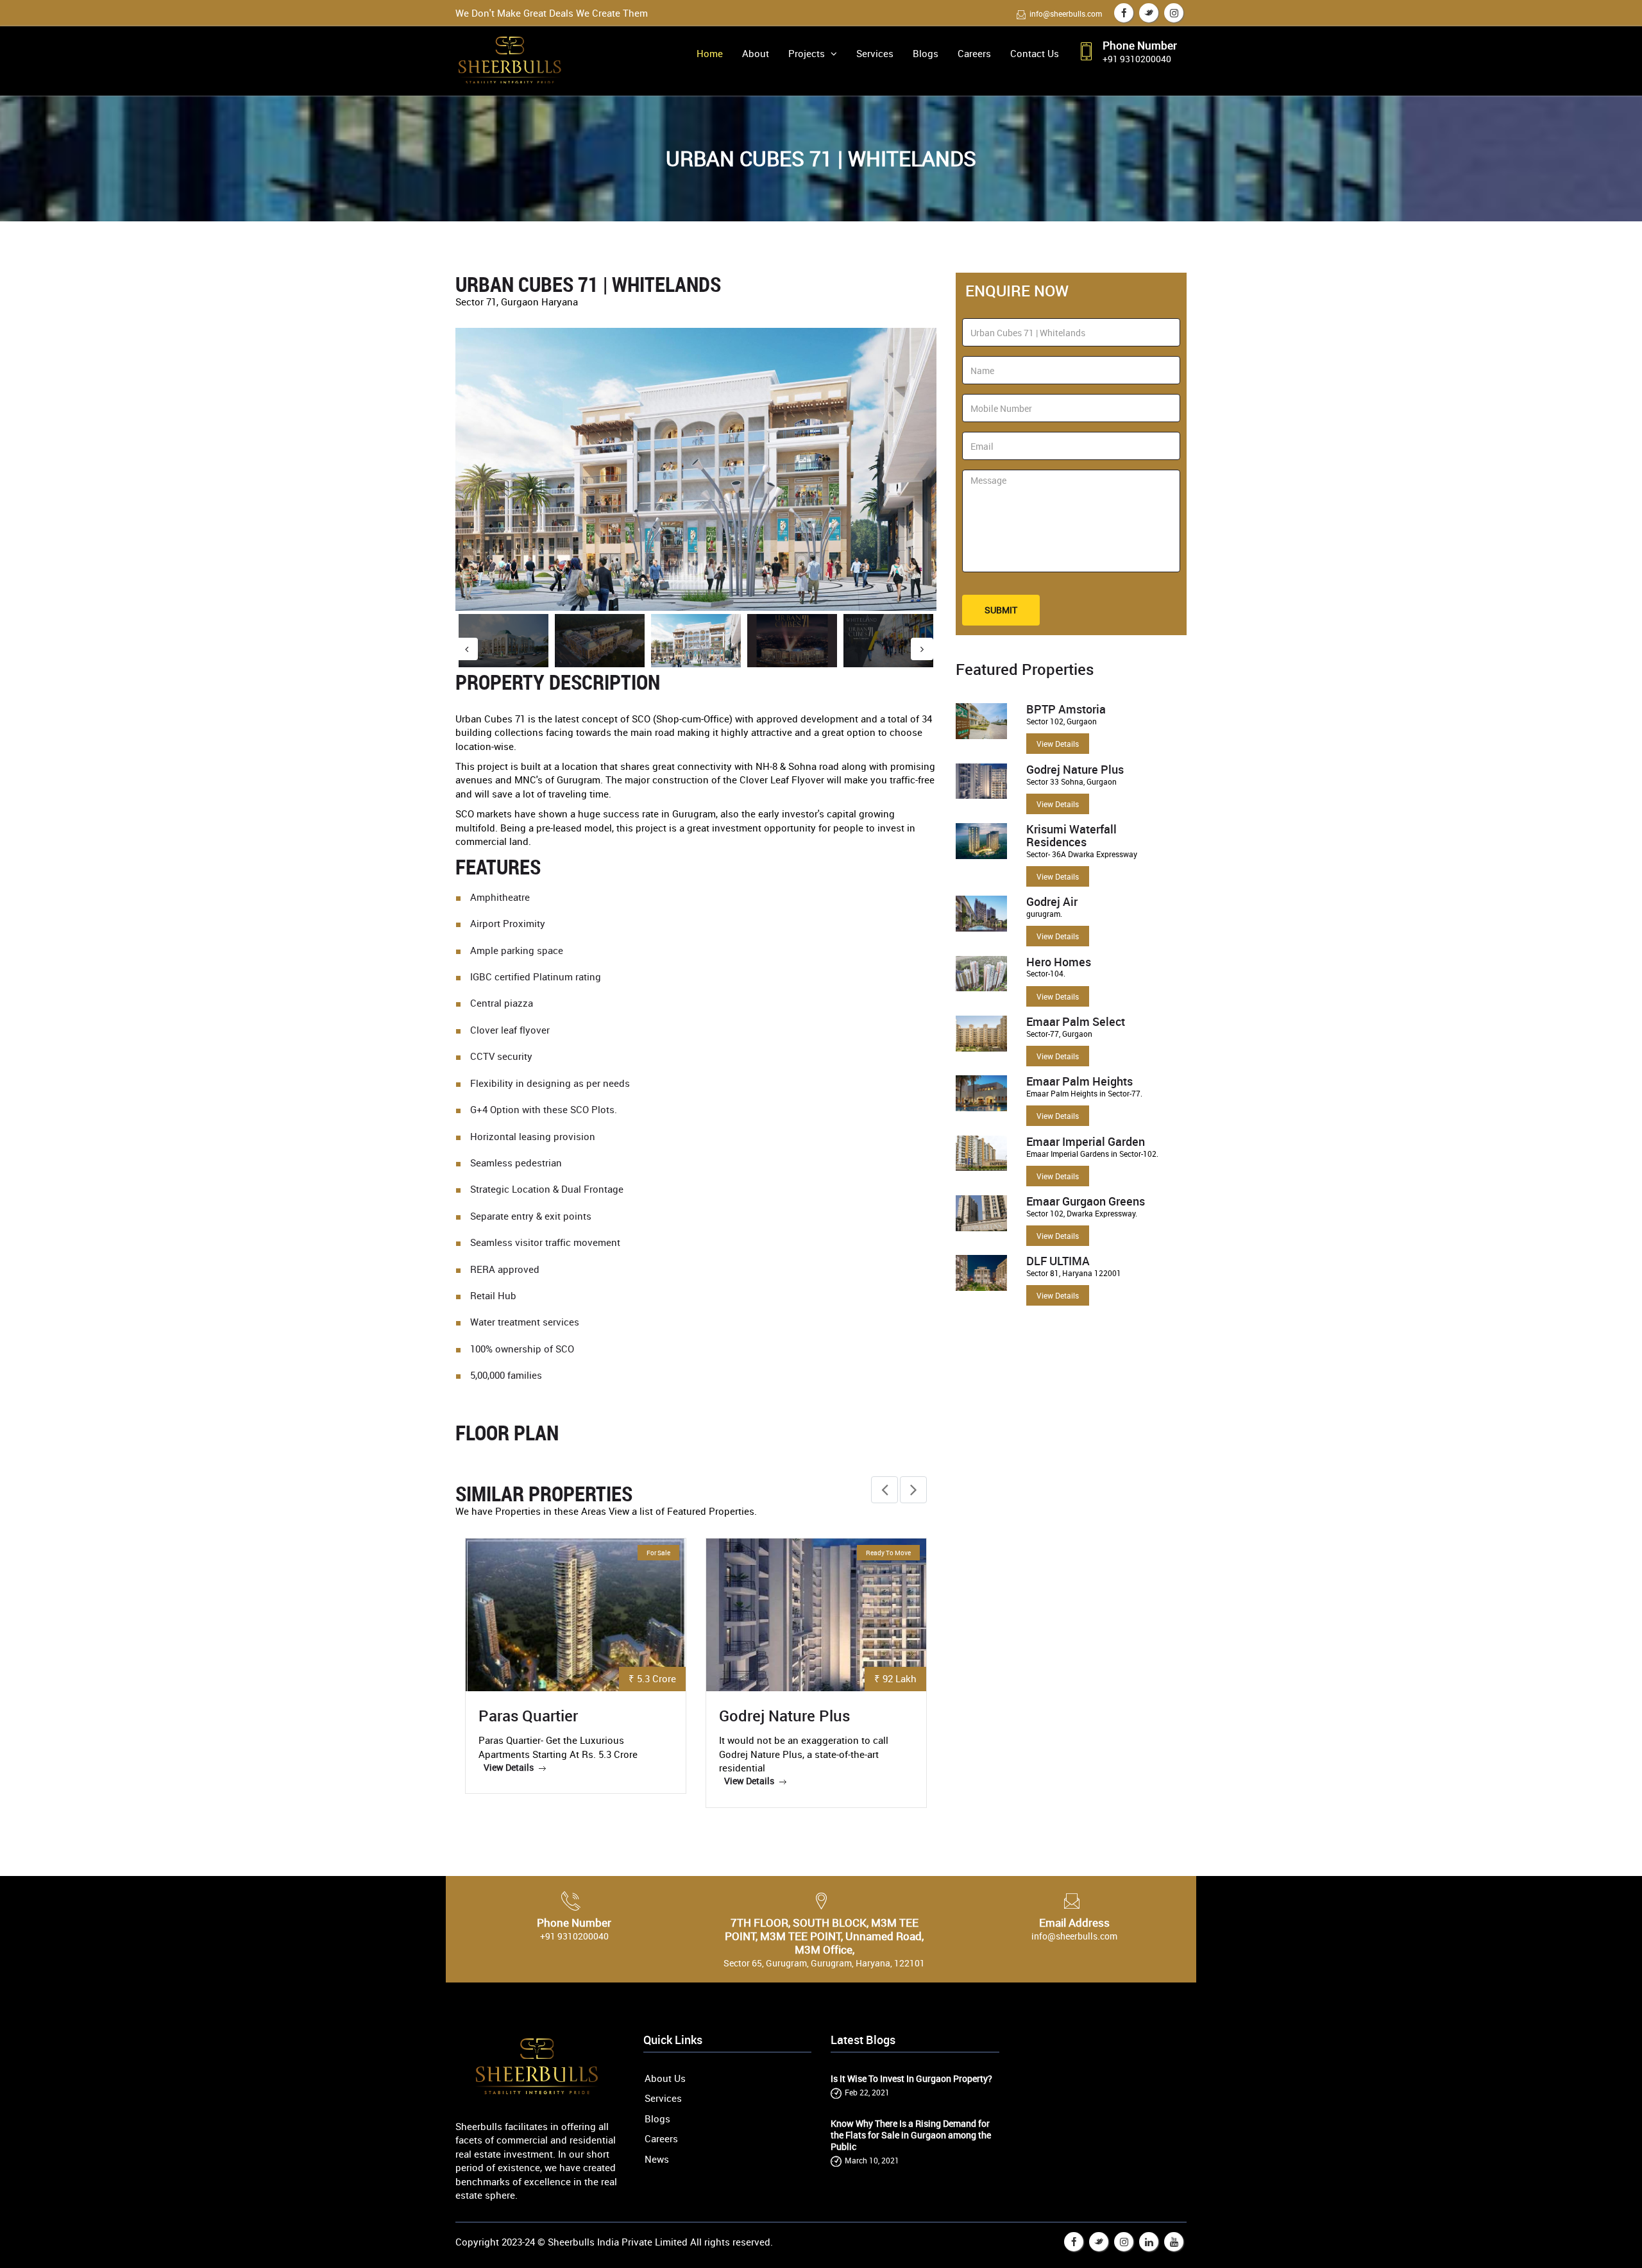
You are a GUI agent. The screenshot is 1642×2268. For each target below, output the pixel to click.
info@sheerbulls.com (1066, 13)
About (756, 53)
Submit (1001, 610)
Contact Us (1035, 53)
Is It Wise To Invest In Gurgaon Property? (911, 2079)
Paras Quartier (528, 1716)
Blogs (926, 53)
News (657, 2159)
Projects (808, 53)
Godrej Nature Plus (784, 1716)
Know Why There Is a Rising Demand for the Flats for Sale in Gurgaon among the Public (911, 2135)
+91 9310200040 (1137, 59)
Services (875, 53)
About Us (665, 2078)
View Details (1058, 744)
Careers (974, 53)
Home (710, 53)
